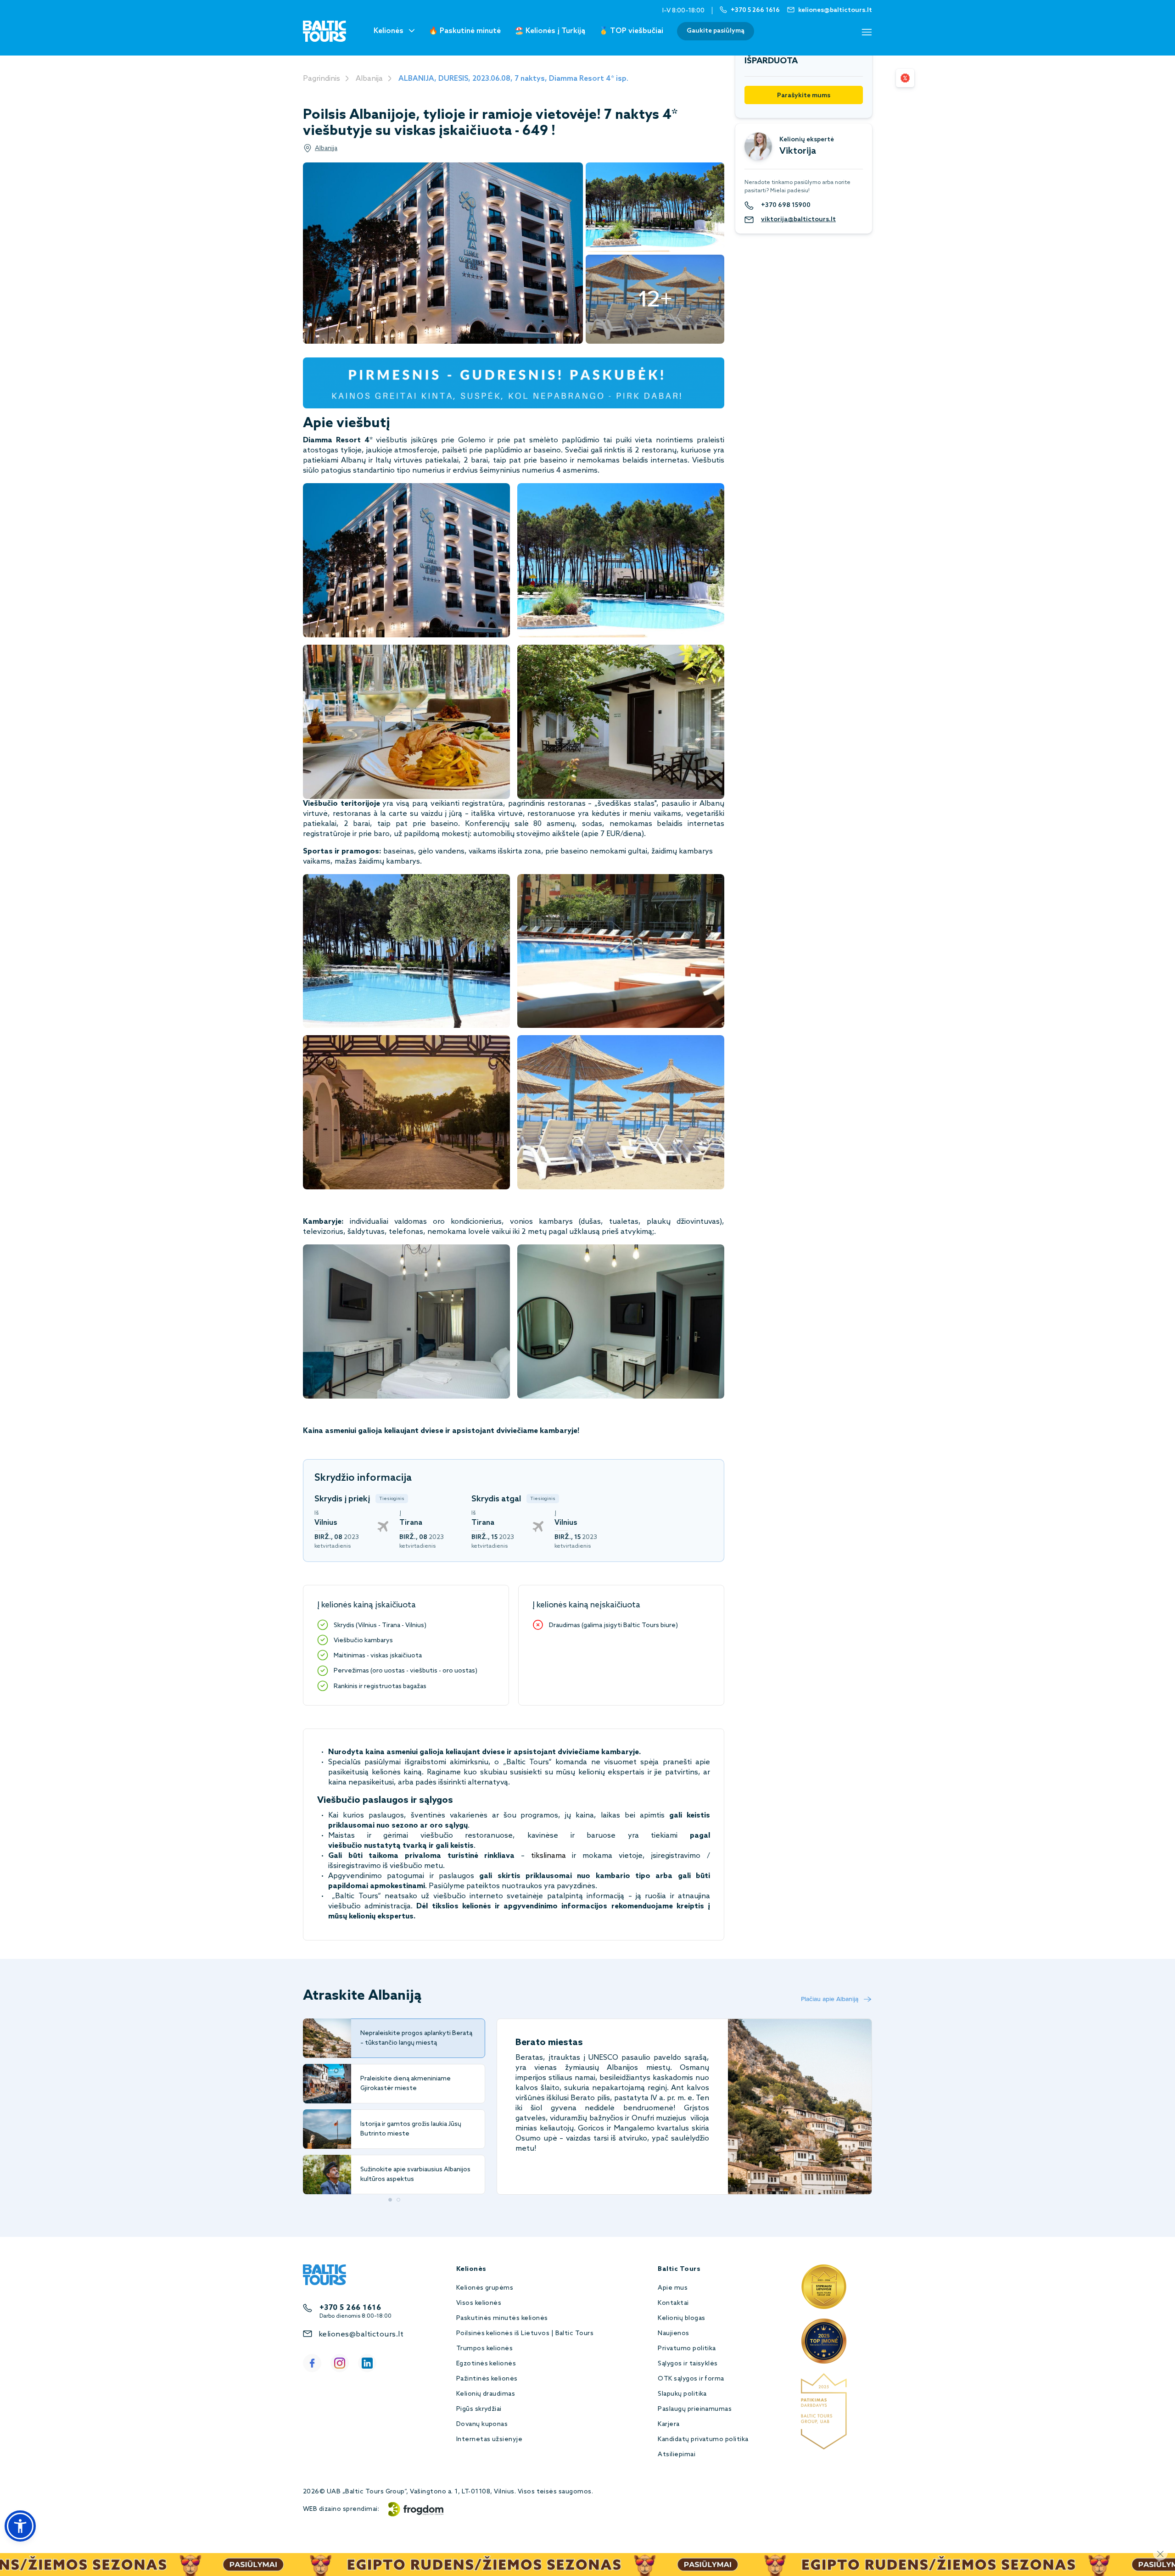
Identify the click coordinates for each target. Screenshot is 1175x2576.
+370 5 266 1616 (350, 2308)
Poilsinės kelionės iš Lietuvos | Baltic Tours (525, 2333)
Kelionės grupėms (485, 2288)
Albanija (369, 79)
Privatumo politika (687, 2349)
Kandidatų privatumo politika (703, 2439)
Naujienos (673, 2333)
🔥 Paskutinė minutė (465, 31)
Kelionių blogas (681, 2318)
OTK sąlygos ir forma (691, 2379)
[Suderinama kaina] (905, 78)
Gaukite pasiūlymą (716, 31)
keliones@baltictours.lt (361, 2334)
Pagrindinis (322, 79)
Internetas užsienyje (490, 2439)
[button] (20, 2526)
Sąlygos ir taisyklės (688, 2364)
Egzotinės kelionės (486, 2364)
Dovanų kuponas (482, 2424)
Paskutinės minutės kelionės (502, 2318)
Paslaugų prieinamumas (695, 2409)
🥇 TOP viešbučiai (631, 31)
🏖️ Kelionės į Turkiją (550, 31)
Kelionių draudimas (486, 2394)
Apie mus (673, 2288)
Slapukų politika (682, 2394)
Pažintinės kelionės (487, 2379)
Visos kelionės (479, 2303)
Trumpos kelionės (485, 2349)
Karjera (669, 2424)
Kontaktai (673, 2303)
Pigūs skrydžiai (479, 2409)
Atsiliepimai (677, 2455)
